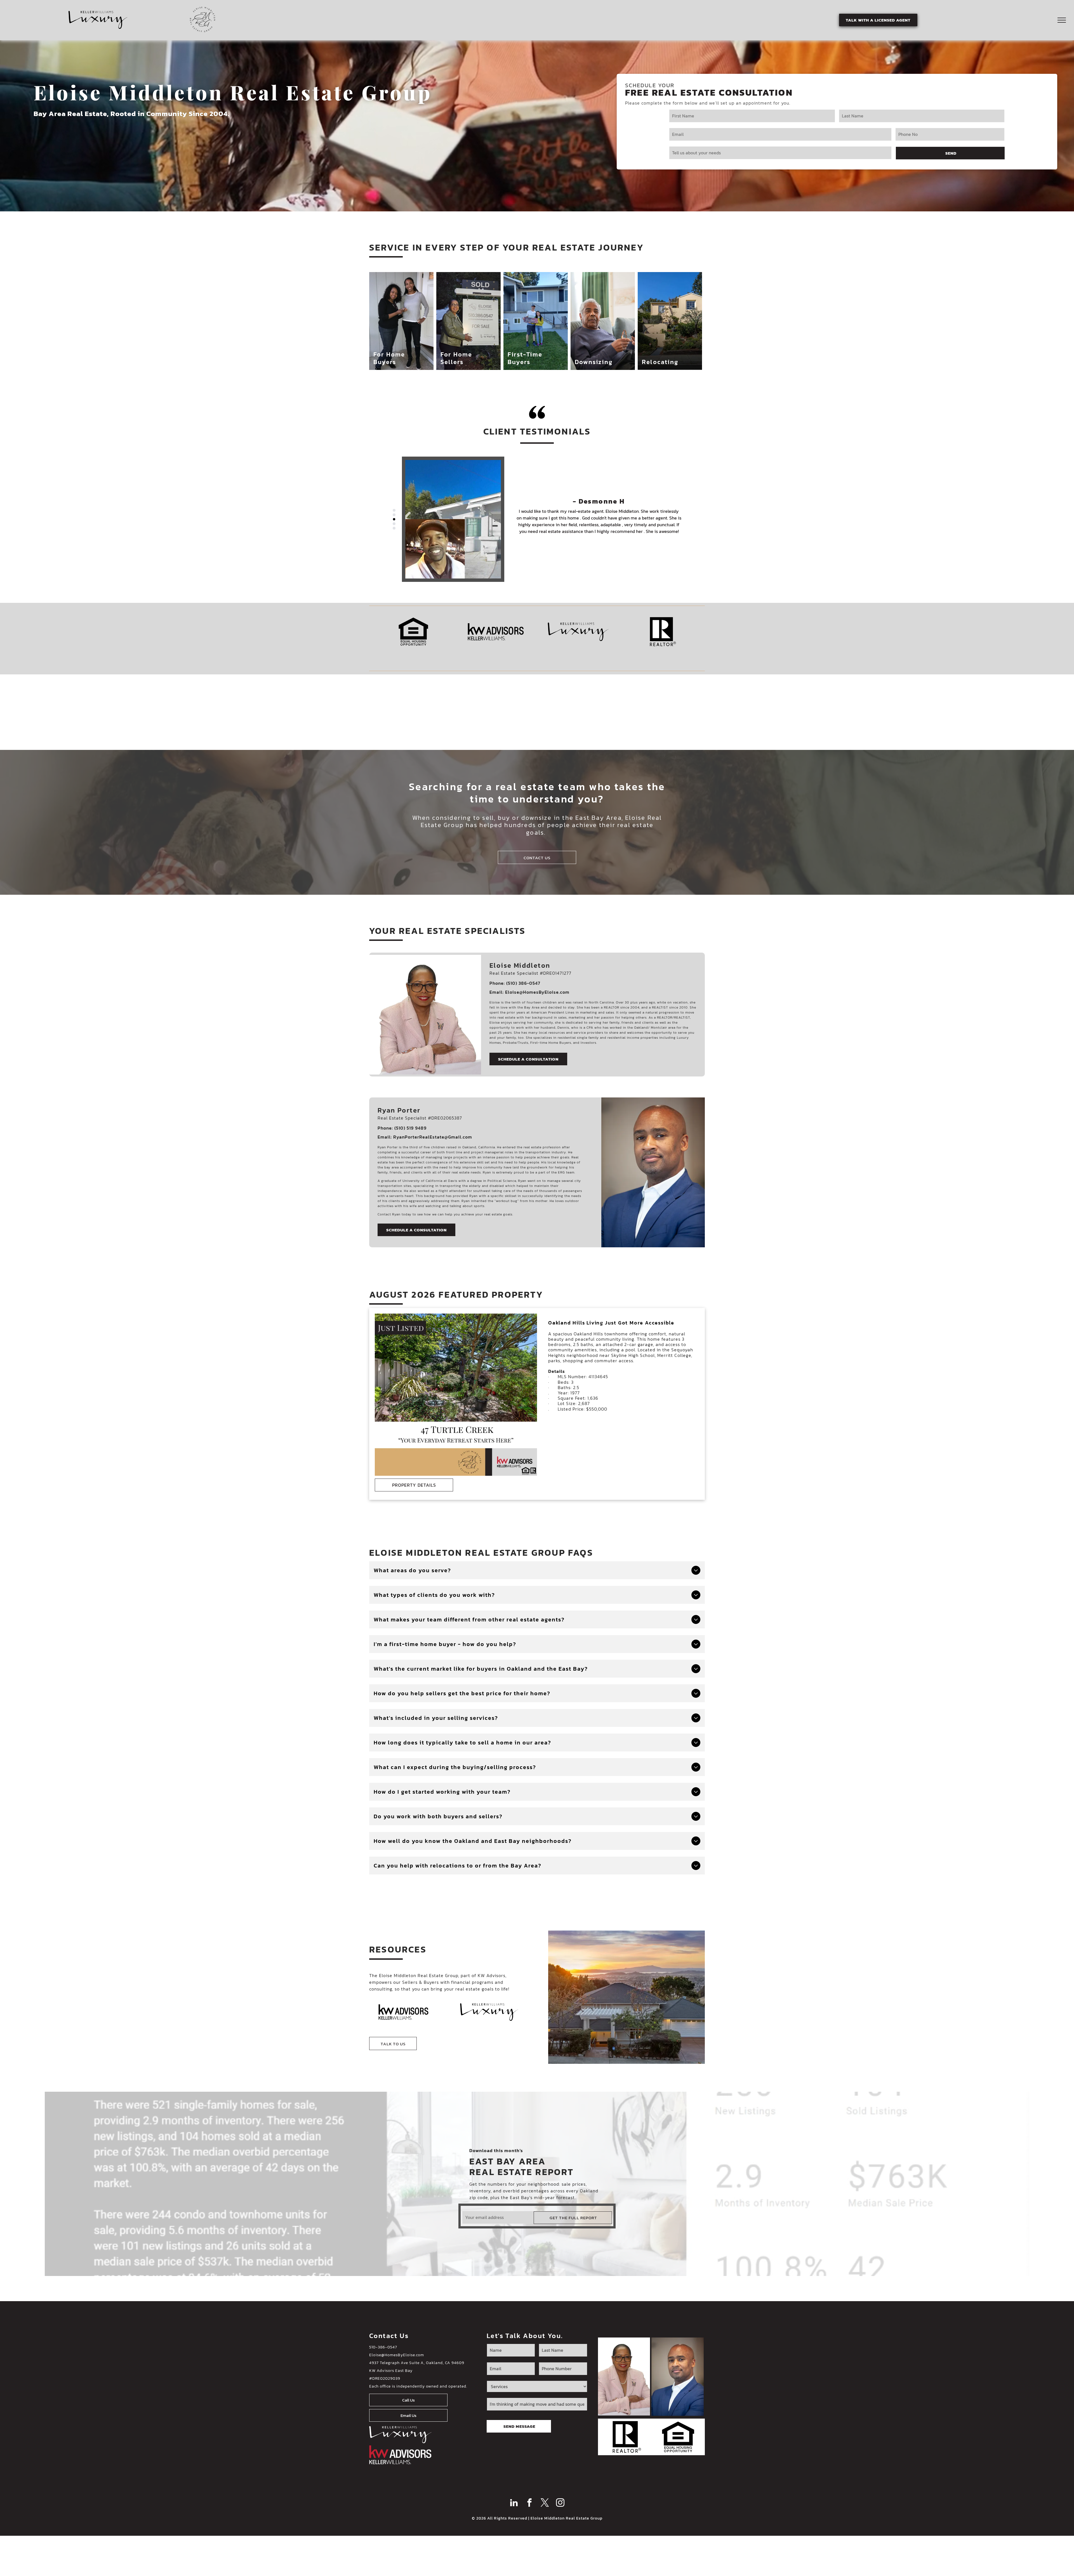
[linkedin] (514, 2503)
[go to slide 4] (394, 524)
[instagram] (560, 2503)
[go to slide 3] (394, 519)
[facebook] (529, 2503)
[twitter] (545, 2503)
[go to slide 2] (394, 515)
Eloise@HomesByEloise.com (397, 2355)
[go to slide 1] (394, 510)
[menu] (1062, 20)
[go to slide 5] (394, 528)
